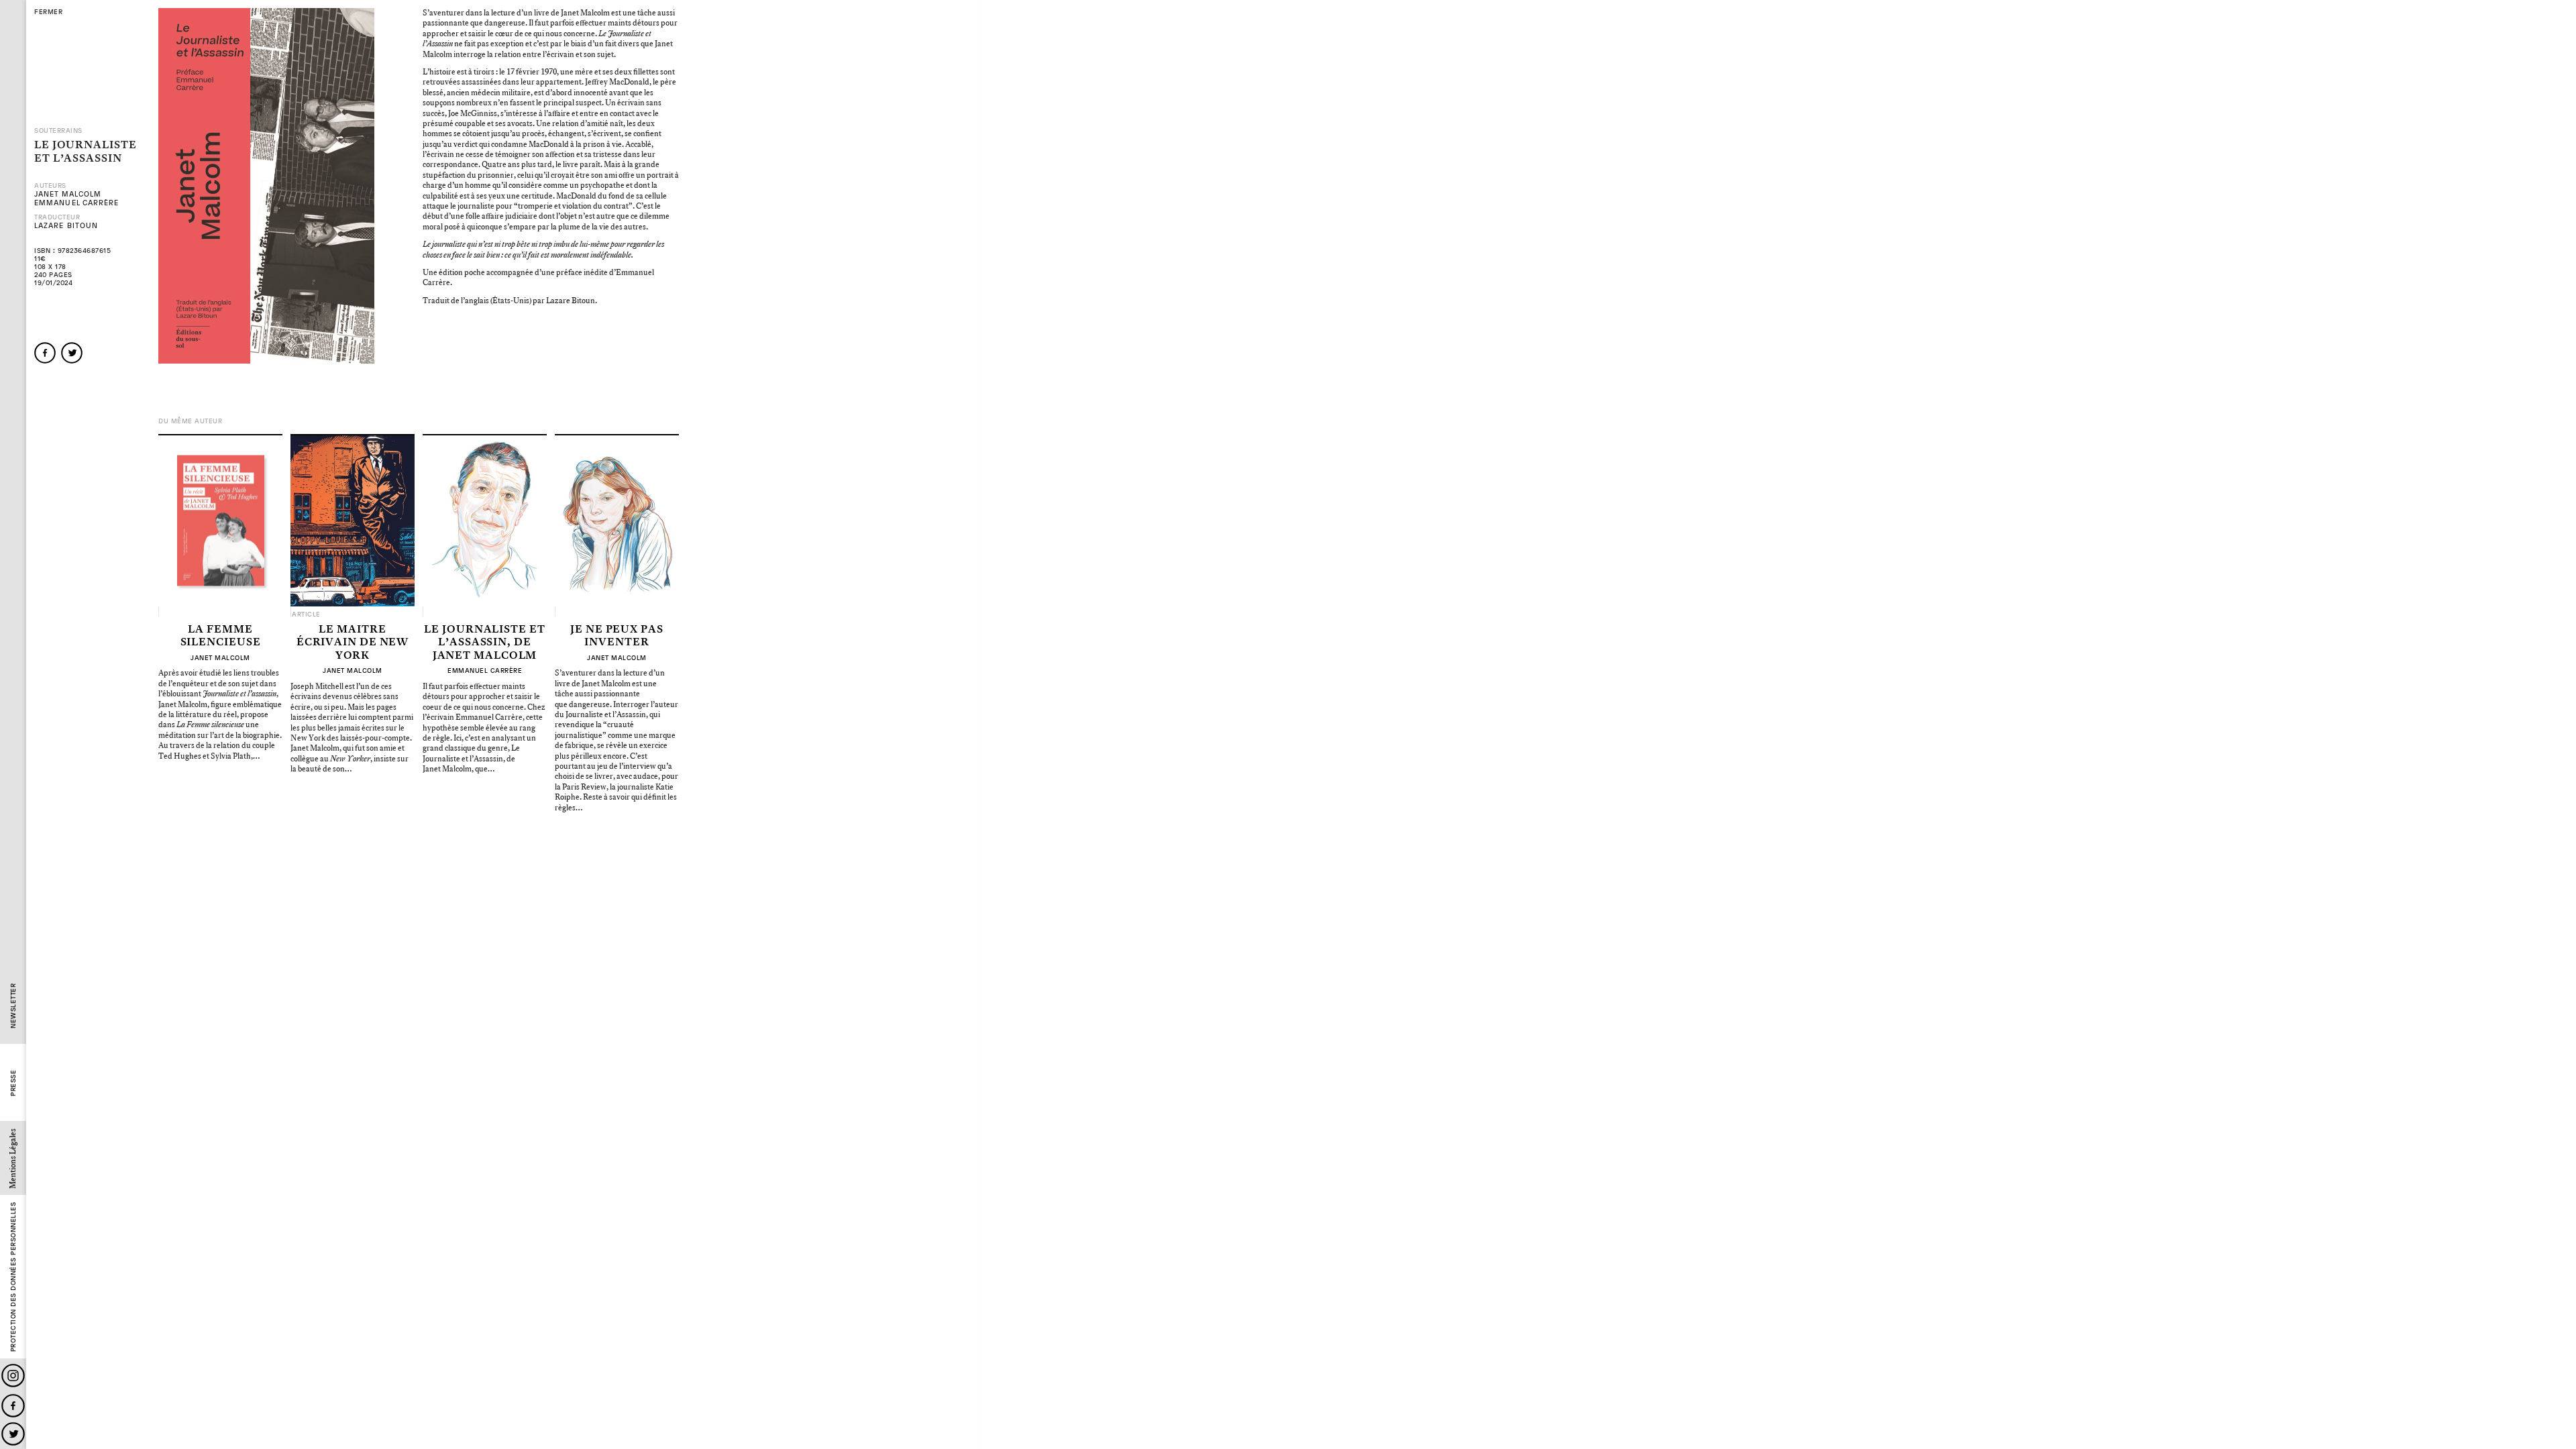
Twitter (13, 1434)
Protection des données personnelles (13, 1277)
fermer (48, 12)
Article (306, 614)
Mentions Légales (13, 1159)
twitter (72, 353)
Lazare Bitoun (66, 226)
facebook (45, 353)
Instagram (13, 1376)
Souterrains (58, 131)
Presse (13, 1083)
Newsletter (13, 1006)
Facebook (13, 1406)
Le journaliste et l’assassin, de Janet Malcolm (484, 643)
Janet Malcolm (68, 194)
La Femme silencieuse (221, 636)
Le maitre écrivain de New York (353, 643)
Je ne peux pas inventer (617, 636)
